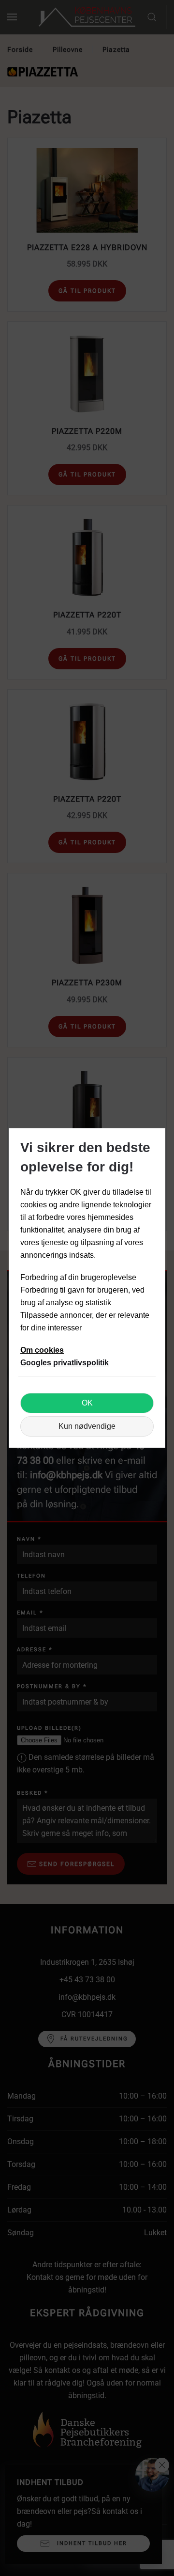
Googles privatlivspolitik (65, 1363)
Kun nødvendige (87, 1426)
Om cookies (42, 1350)
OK (87, 1403)
